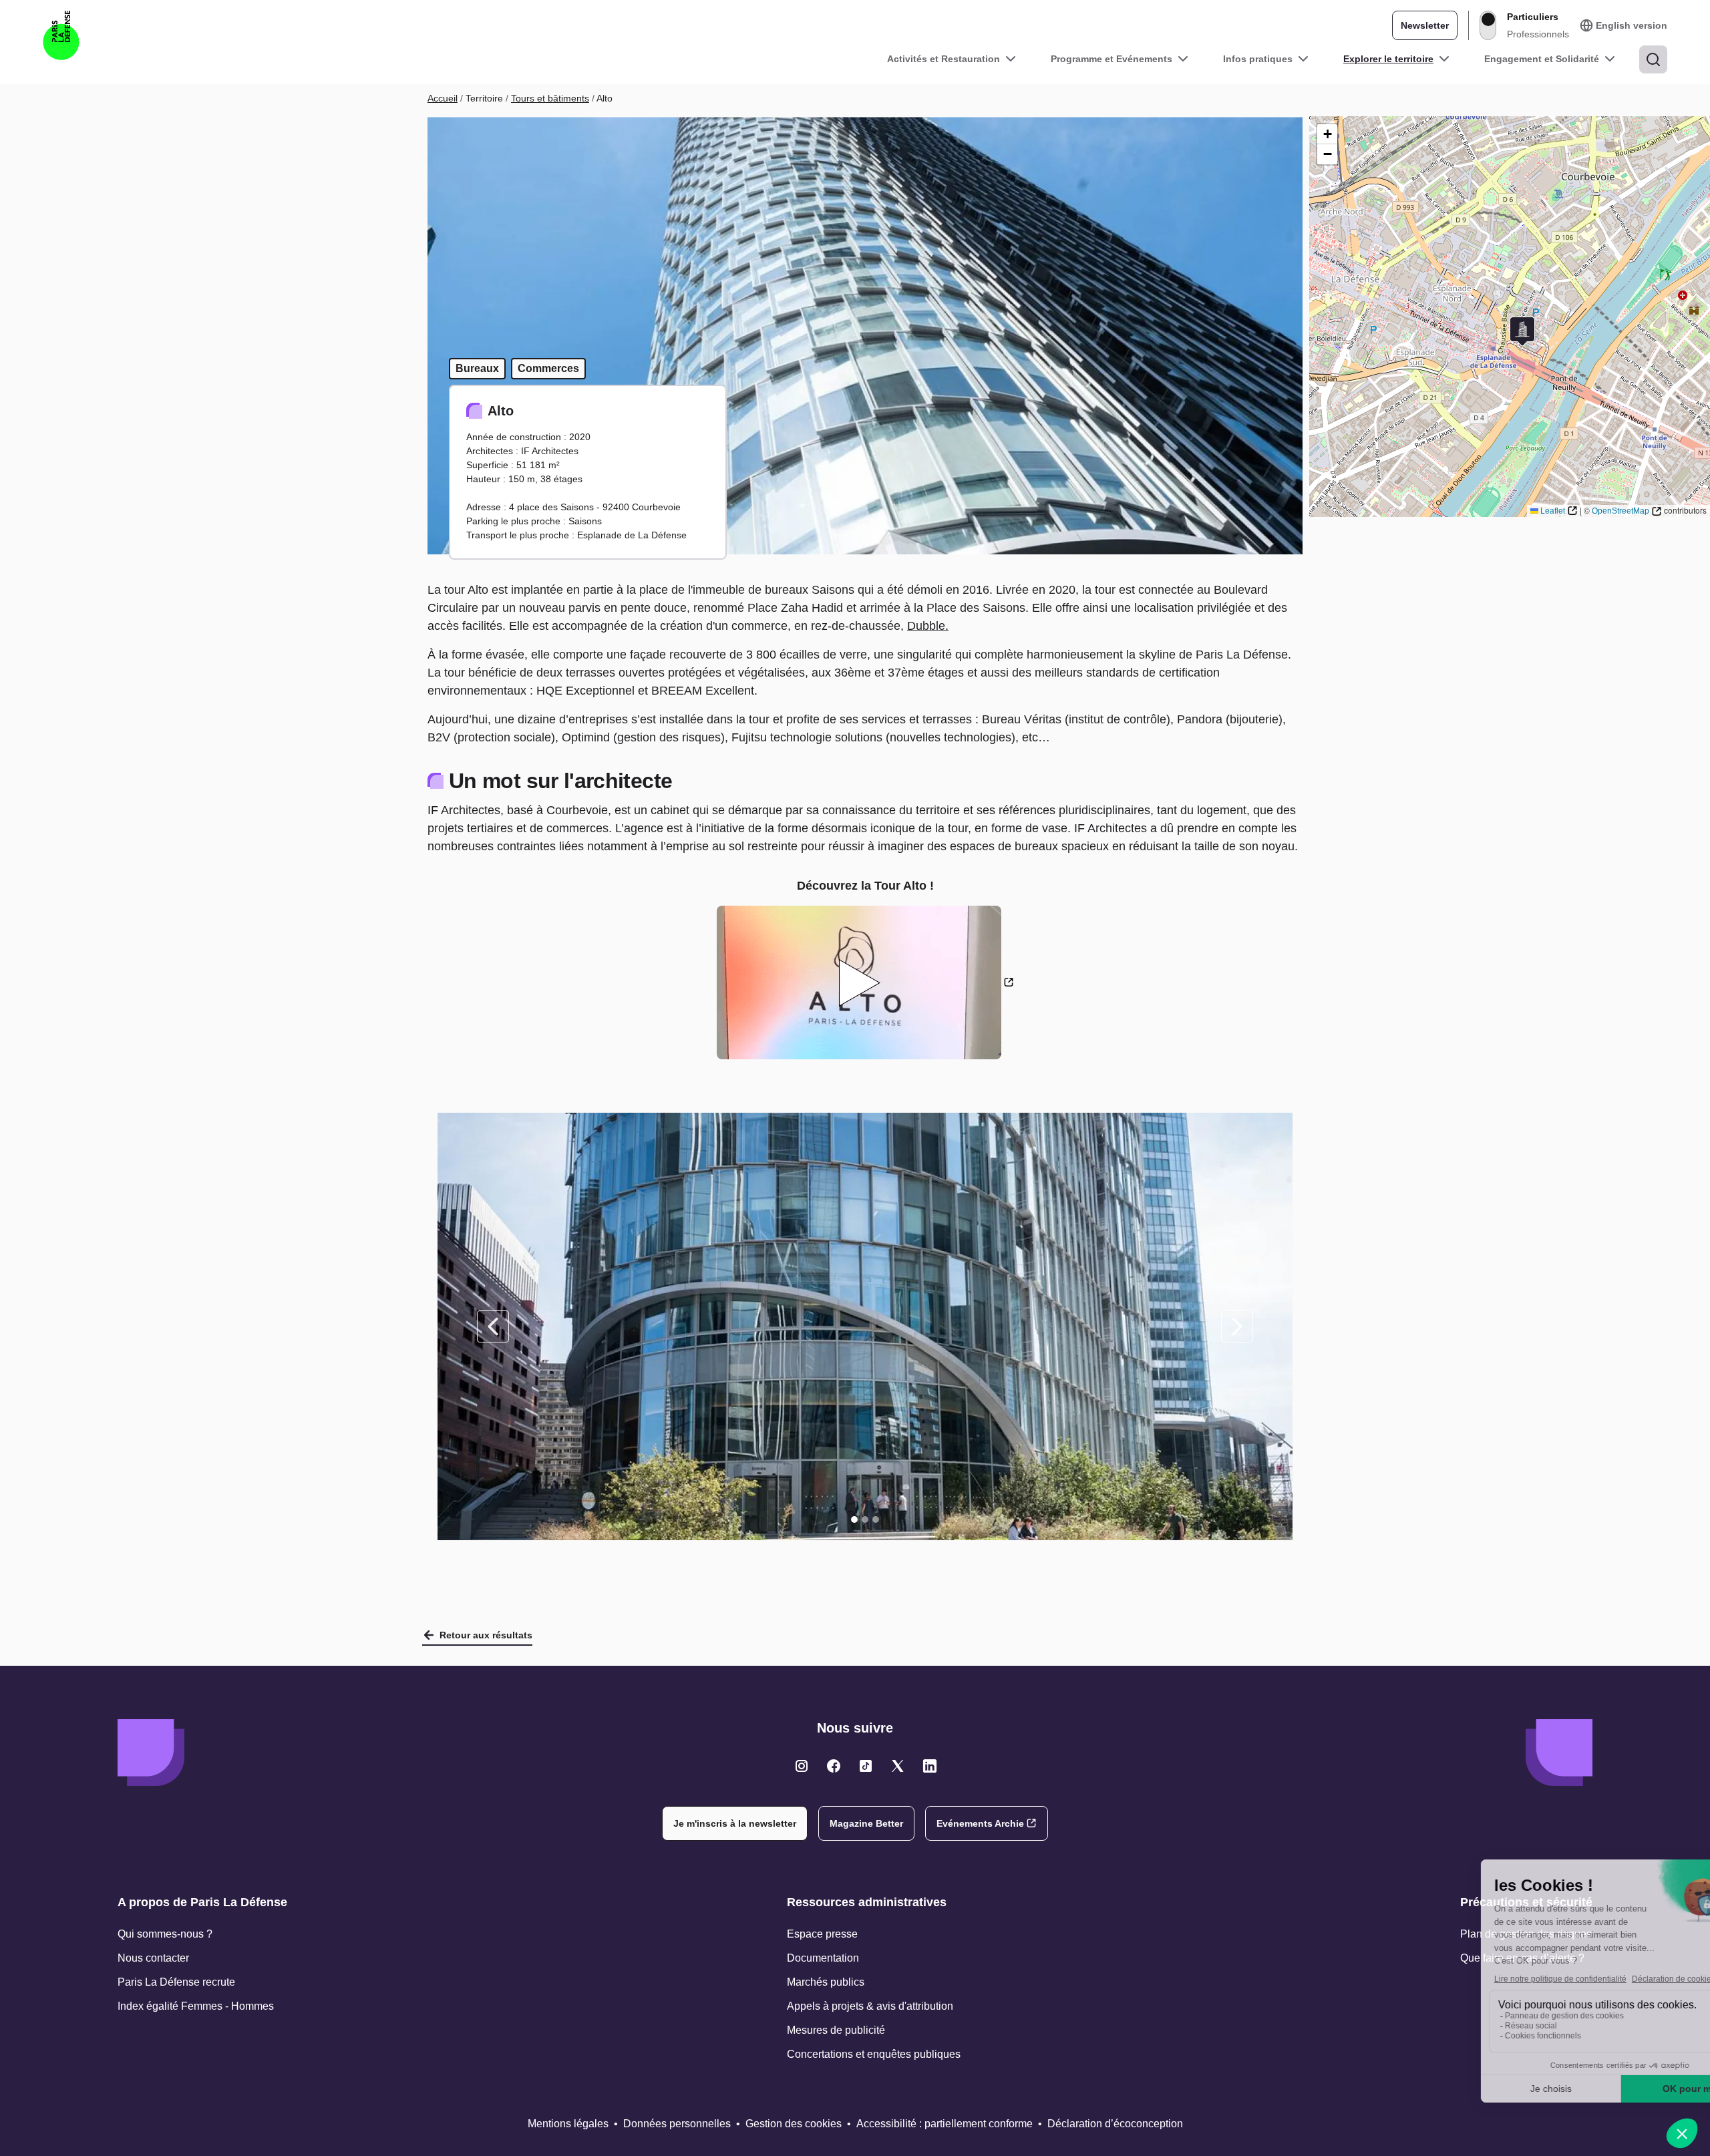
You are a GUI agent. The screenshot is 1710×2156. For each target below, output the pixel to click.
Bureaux (477, 368)
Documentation (823, 1958)
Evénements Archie (980, 1823)
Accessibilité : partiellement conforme (945, 2124)
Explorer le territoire (1388, 59)
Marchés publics (826, 1982)
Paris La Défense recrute (176, 1982)
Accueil (443, 98)
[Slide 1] (854, 1519)
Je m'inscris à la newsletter (735, 1823)
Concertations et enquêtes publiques (874, 2054)
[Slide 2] (865, 1519)
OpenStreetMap (1620, 511)
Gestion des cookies (794, 2124)
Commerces (548, 368)
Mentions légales (568, 2124)
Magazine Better (866, 1823)
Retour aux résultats (486, 1635)
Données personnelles (677, 2124)
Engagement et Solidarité (1542, 59)
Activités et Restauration (944, 59)
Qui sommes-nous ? (165, 1934)
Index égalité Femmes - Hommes (196, 2006)
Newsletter (1425, 25)
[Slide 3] (876, 1519)
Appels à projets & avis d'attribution (870, 2006)
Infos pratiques (1258, 59)
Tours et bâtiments (550, 98)
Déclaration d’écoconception (1115, 2124)
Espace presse (822, 1934)
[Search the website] (1653, 59)
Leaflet (1553, 511)
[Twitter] (802, 1766)
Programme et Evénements (1111, 59)
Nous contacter (153, 1958)
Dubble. (928, 626)
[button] (1522, 332)
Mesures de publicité (836, 2030)
